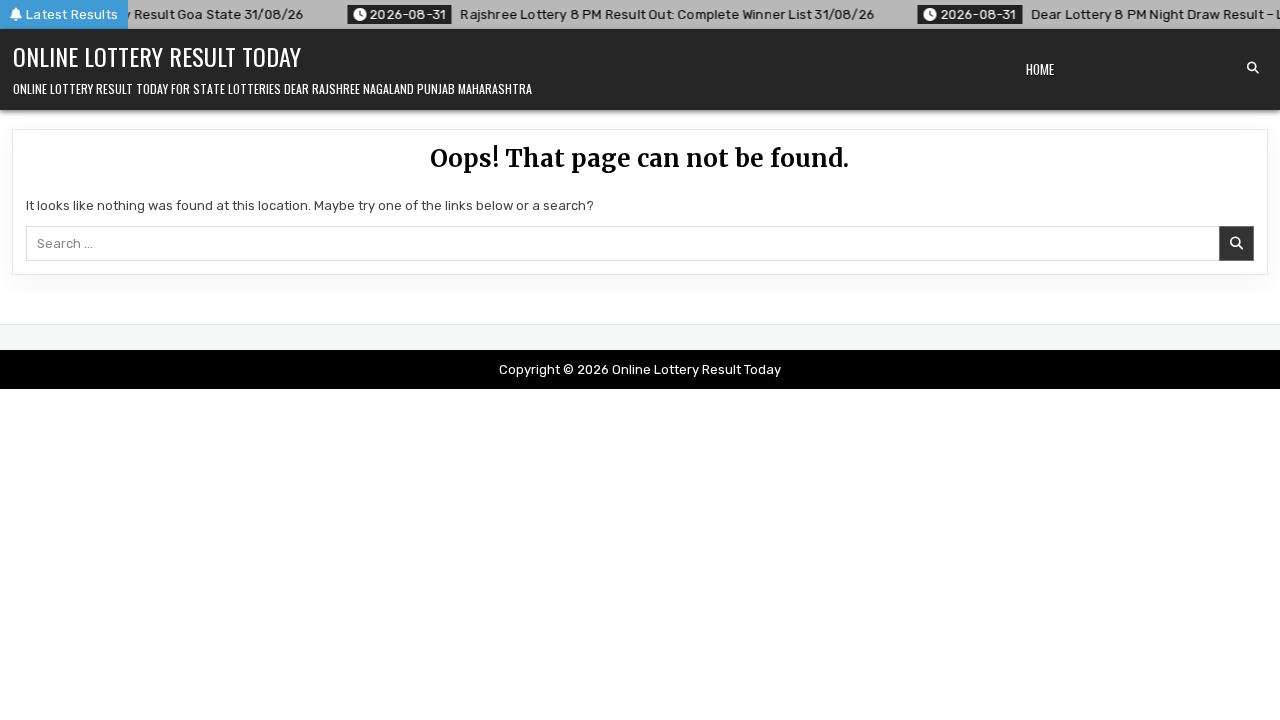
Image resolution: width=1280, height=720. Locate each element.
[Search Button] (1253, 68)
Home (1040, 69)
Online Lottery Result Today (157, 56)
